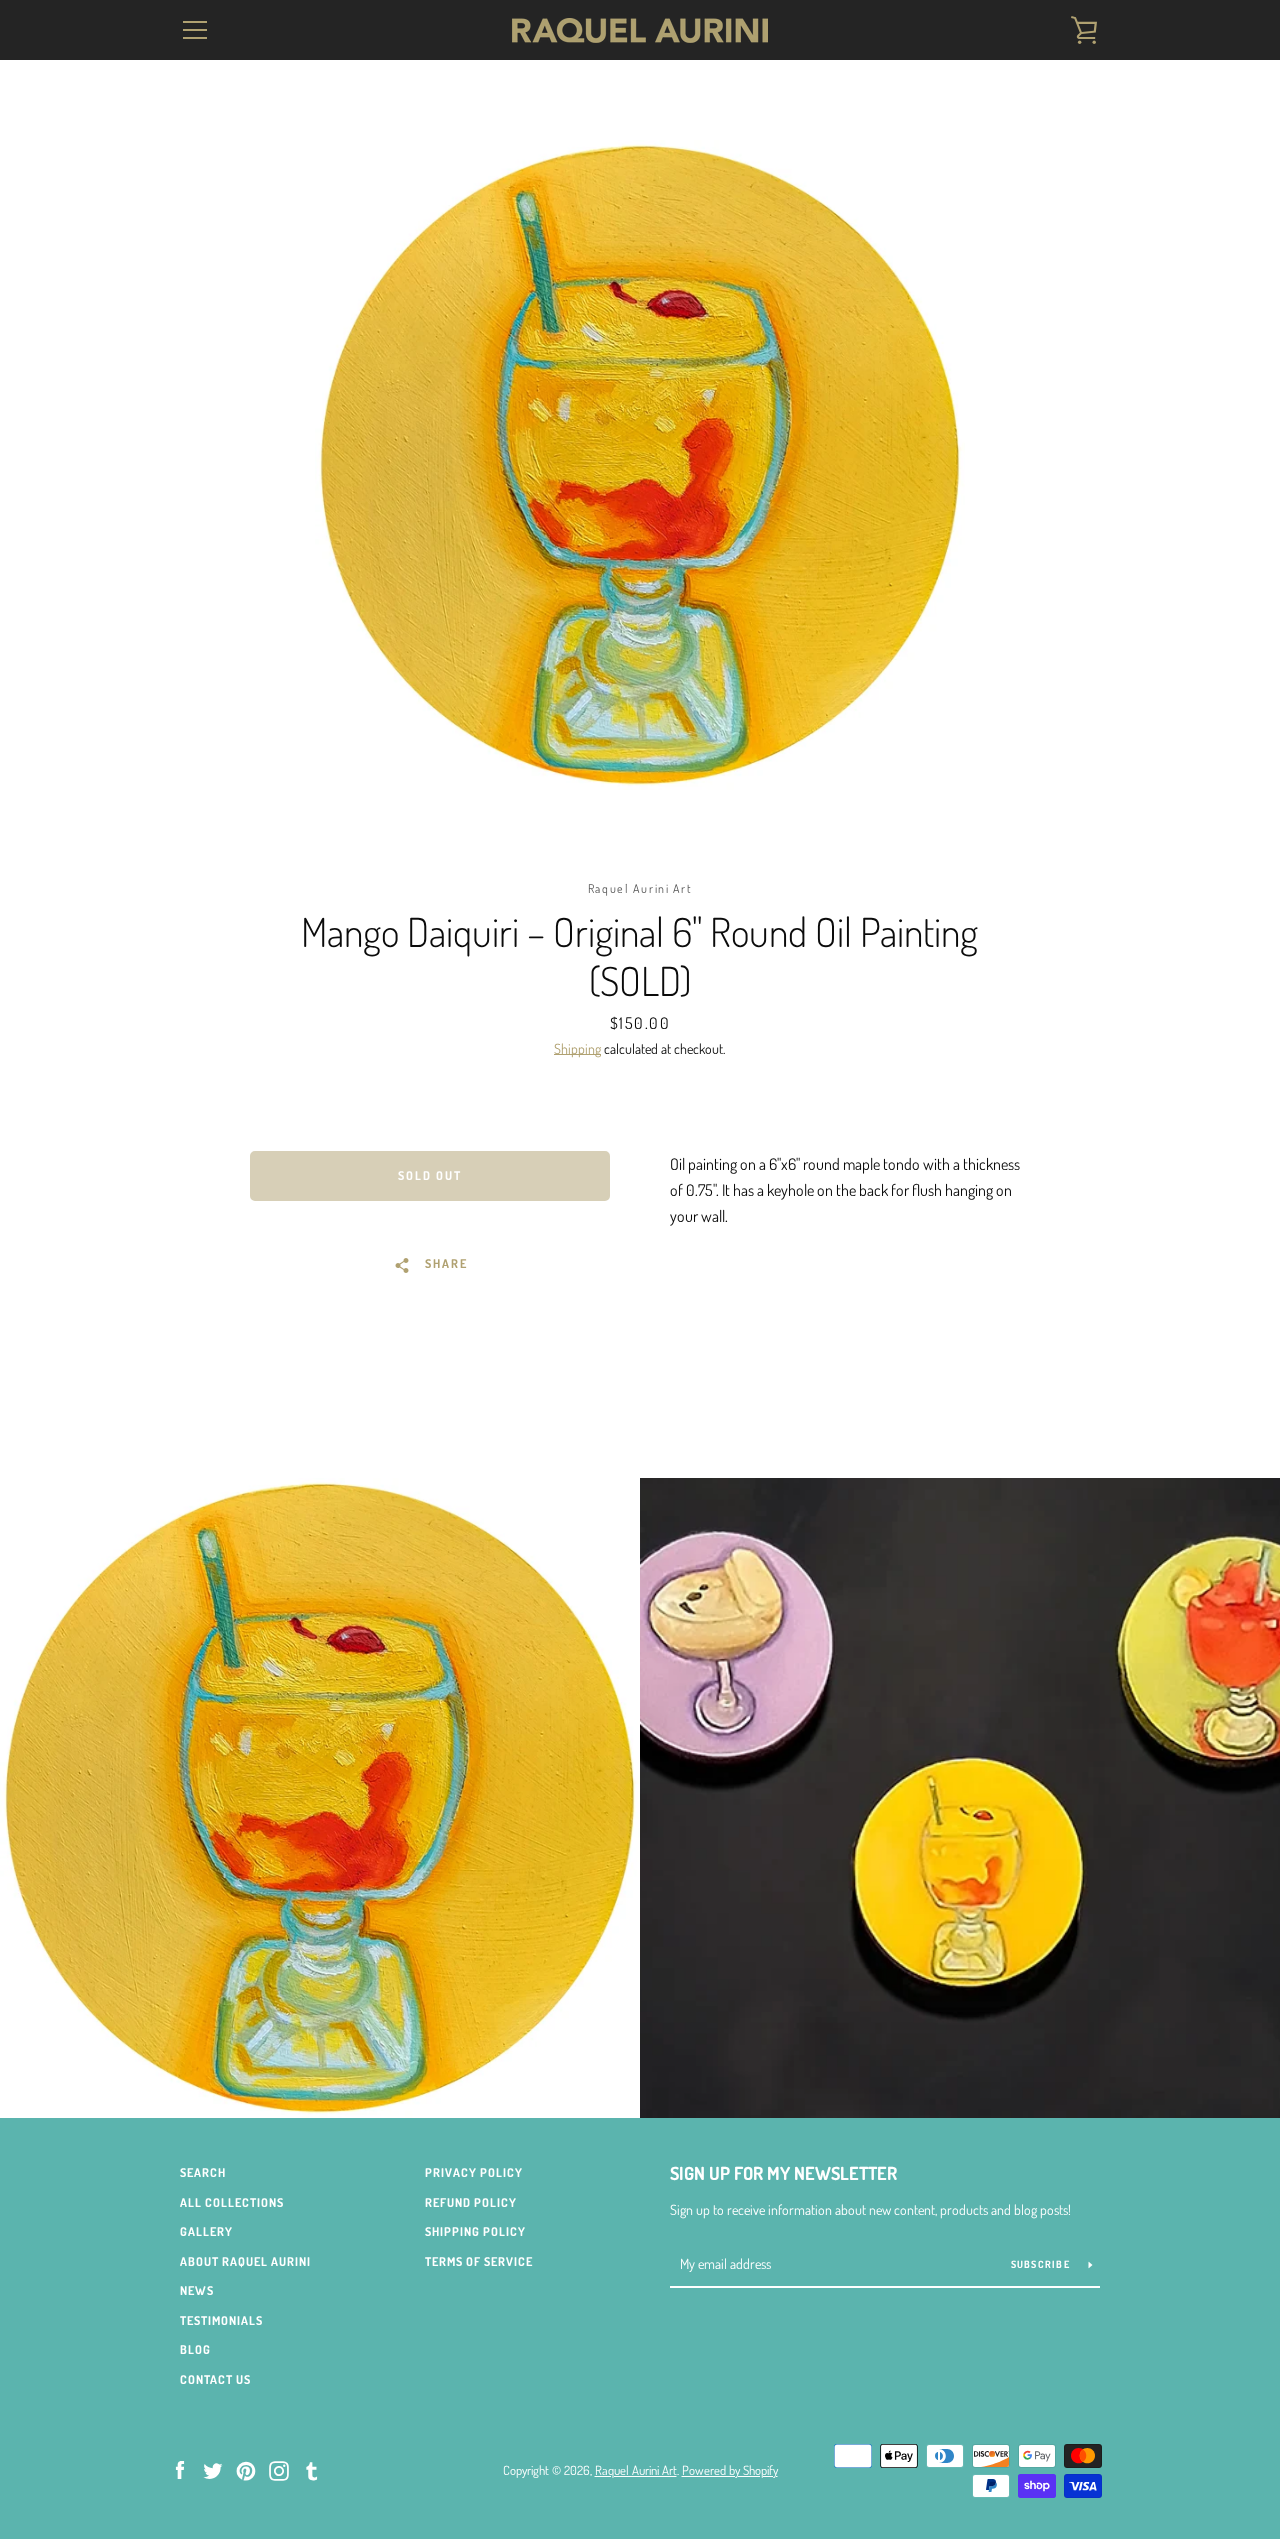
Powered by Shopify (730, 2470)
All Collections (232, 2202)
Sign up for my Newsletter (783, 2173)
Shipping (577, 1048)
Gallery (206, 2231)
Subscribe (1042, 2264)
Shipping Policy (475, 2231)
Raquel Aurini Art (636, 2470)
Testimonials (221, 2320)
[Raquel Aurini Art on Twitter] (213, 2469)
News (197, 2290)
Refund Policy (471, 2202)
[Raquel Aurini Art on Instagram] (279, 2469)
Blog (195, 2349)
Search (203, 2172)
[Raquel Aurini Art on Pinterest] (246, 2469)
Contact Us (215, 2379)
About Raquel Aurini (245, 2261)
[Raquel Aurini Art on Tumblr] (312, 2469)
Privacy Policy (474, 2172)
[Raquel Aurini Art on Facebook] (180, 2469)
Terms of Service (479, 2261)
